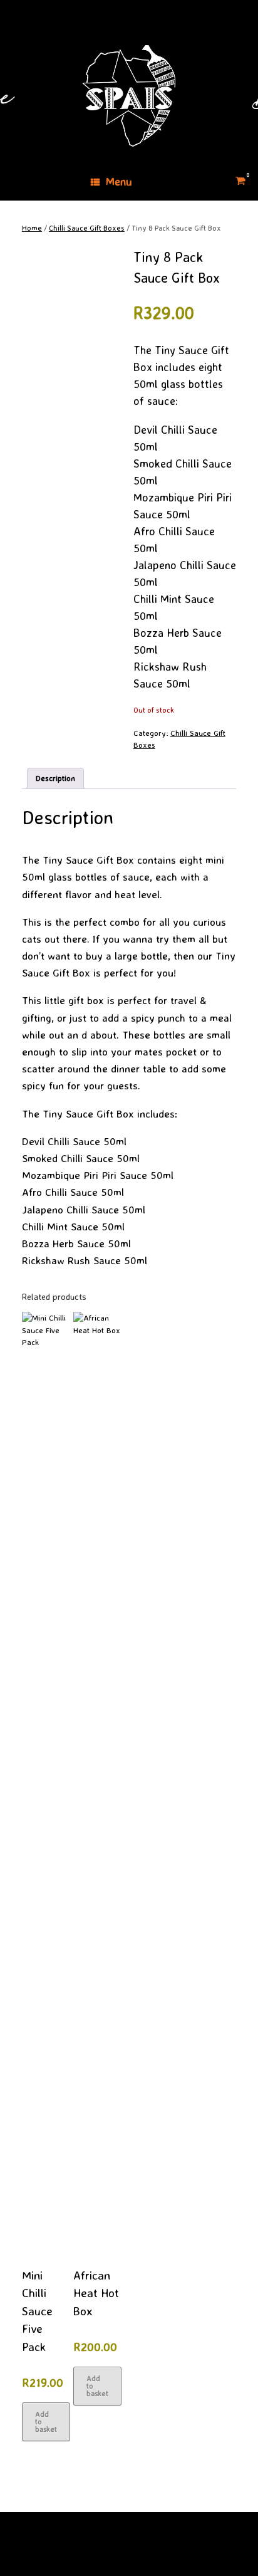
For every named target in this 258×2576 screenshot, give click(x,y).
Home (32, 228)
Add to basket (46, 2422)
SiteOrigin (120, 2552)
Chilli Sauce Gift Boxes (87, 228)
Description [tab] (55, 778)
